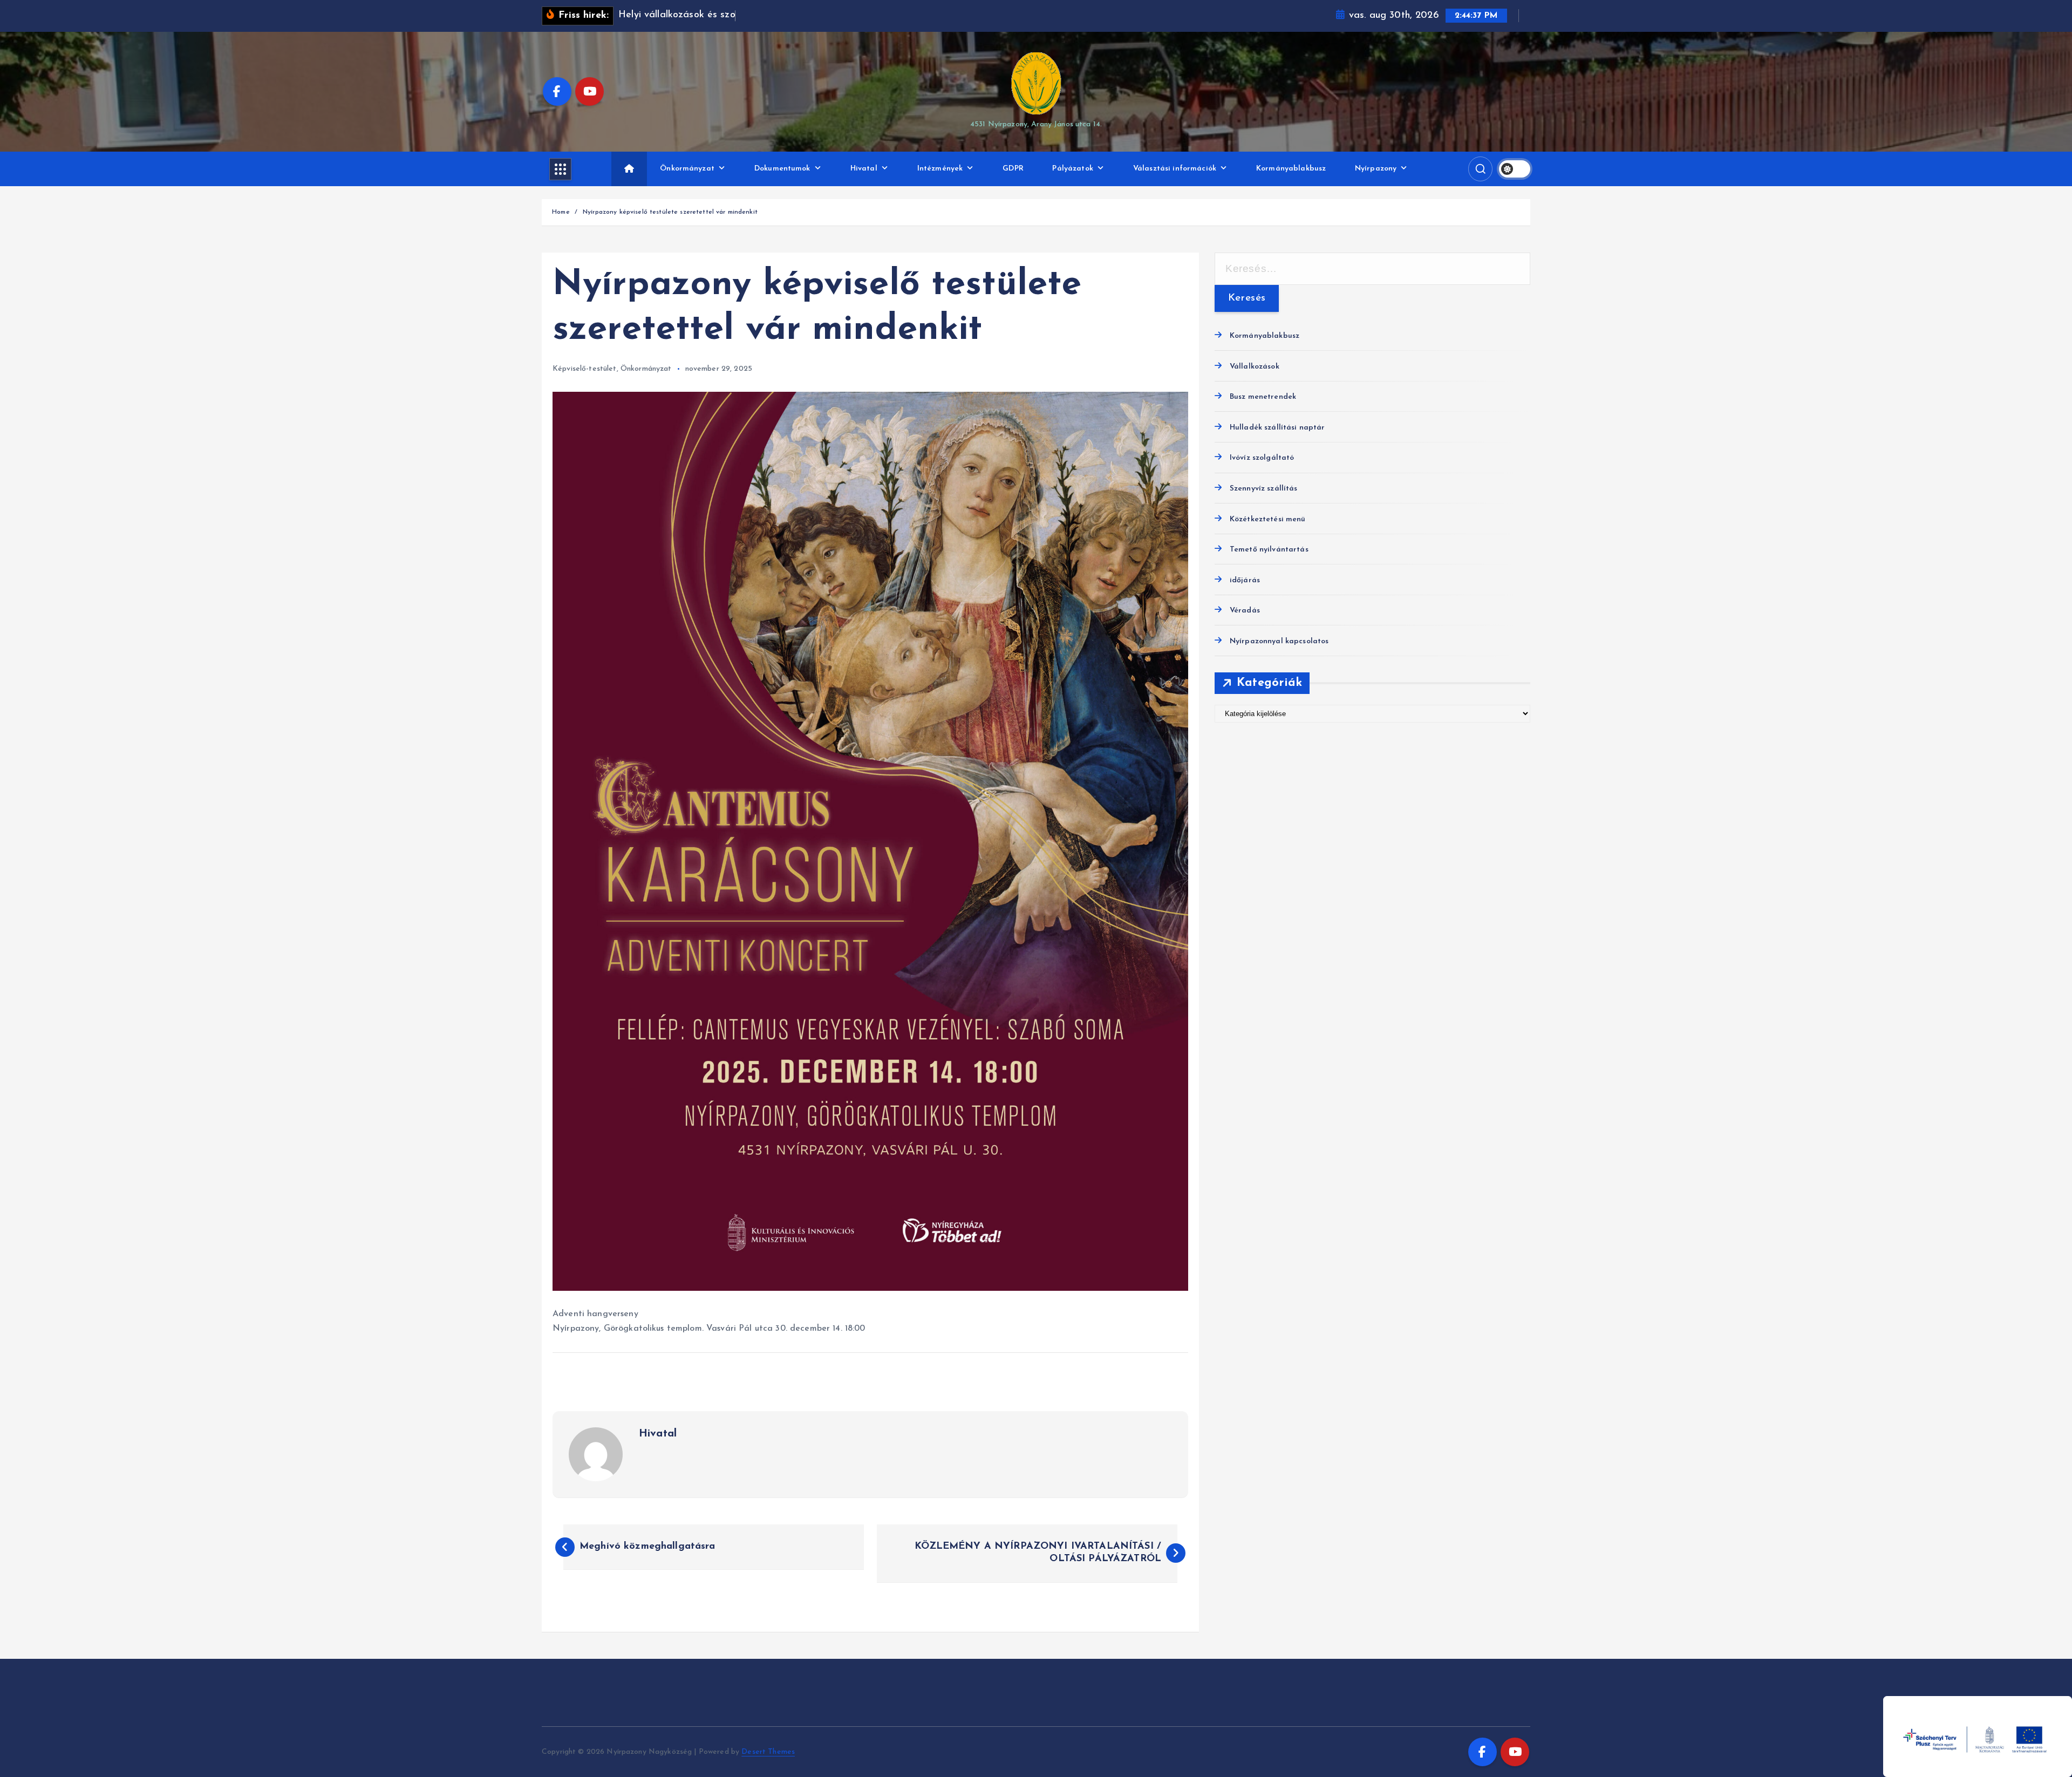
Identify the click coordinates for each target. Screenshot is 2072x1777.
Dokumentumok (782, 169)
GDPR (1013, 169)
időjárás (1245, 580)
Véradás (1245, 611)
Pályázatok (1072, 169)
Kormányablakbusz (1291, 169)
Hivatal (864, 169)
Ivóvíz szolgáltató (1262, 458)
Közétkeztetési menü (1268, 519)
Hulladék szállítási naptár (1277, 428)
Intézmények (940, 169)
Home (561, 212)
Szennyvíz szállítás (1264, 489)
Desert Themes (768, 1752)
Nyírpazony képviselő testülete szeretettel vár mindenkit (670, 212)
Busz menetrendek (1263, 397)
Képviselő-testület (585, 369)
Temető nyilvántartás (1269, 550)
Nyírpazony (1376, 169)
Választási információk (1175, 169)
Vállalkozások (1255, 367)
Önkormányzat (687, 169)
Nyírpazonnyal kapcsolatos (1279, 641)
